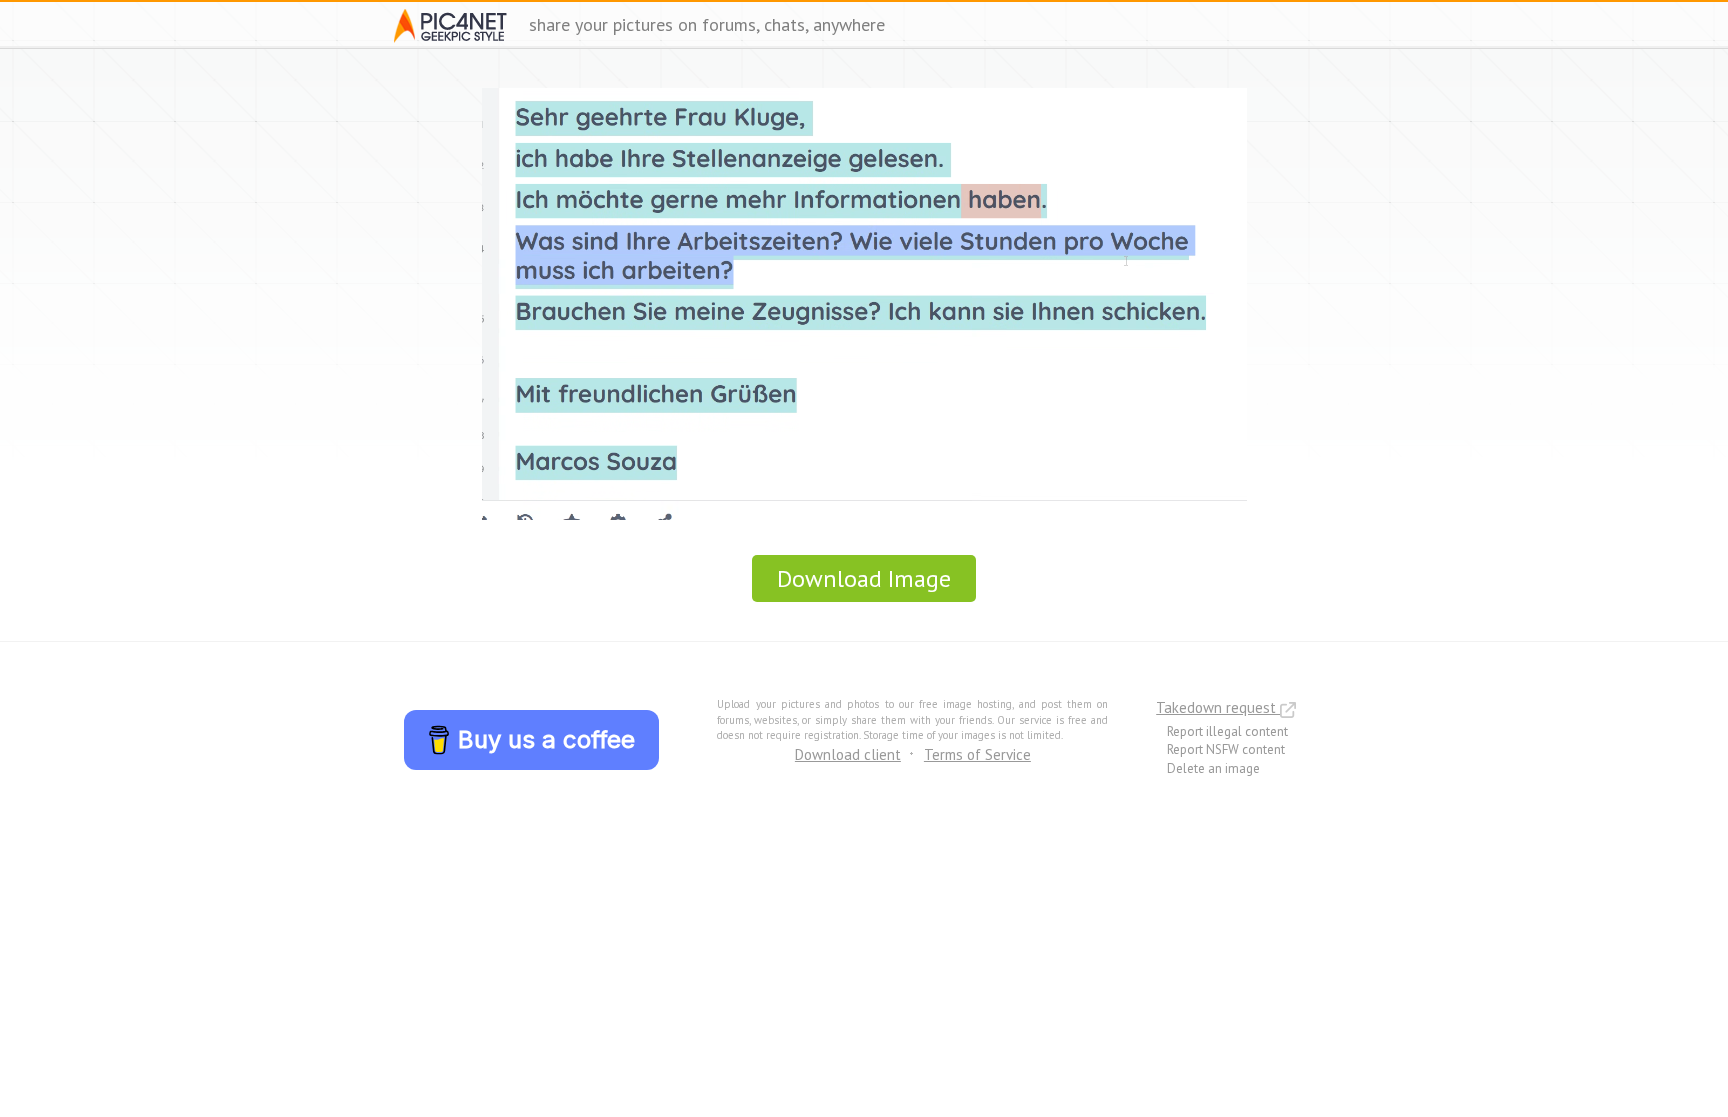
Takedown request (1218, 707)
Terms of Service (977, 754)
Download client (848, 754)
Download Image (864, 578)
